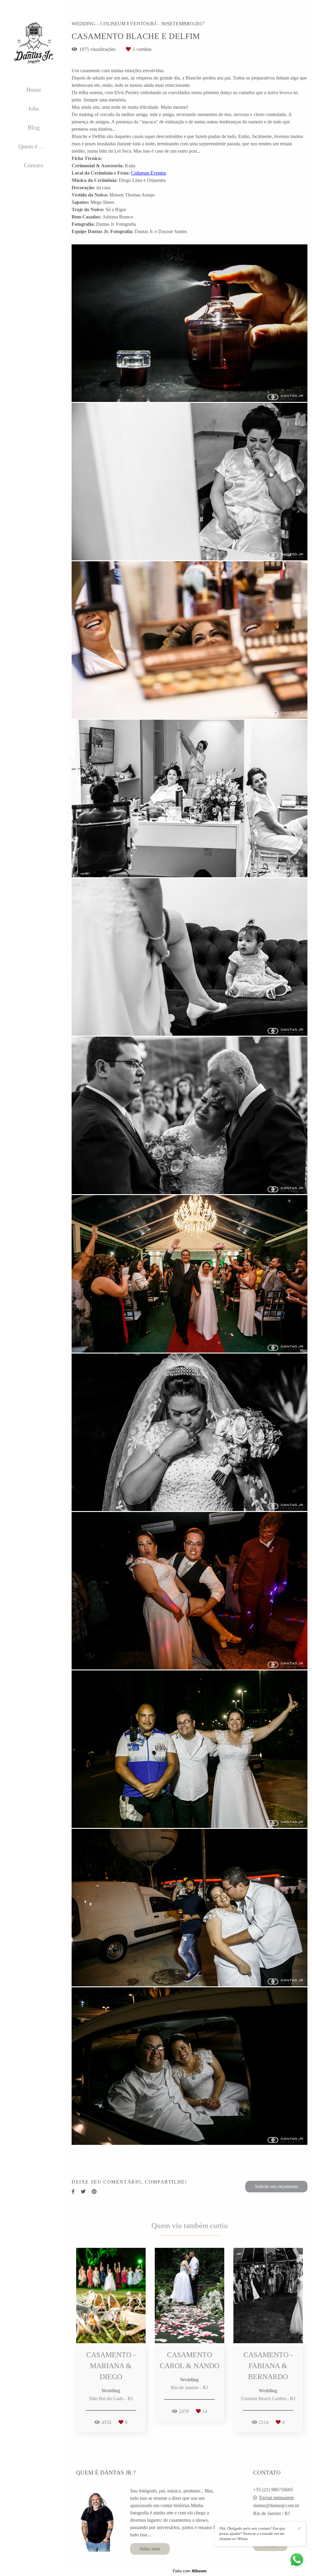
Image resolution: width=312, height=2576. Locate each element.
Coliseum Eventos (149, 173)
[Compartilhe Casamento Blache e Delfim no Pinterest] (94, 2192)
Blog (34, 127)
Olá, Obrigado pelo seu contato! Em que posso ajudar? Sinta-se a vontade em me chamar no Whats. (252, 2533)
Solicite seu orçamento (276, 2186)
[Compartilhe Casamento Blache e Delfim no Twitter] (83, 2192)
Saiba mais (150, 2549)
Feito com (190, 2571)
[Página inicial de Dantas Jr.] (34, 43)
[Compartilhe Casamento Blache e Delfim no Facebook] (73, 2192)
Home (34, 90)
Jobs (34, 108)
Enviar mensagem (277, 2498)
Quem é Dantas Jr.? (38, 146)
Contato (34, 165)
